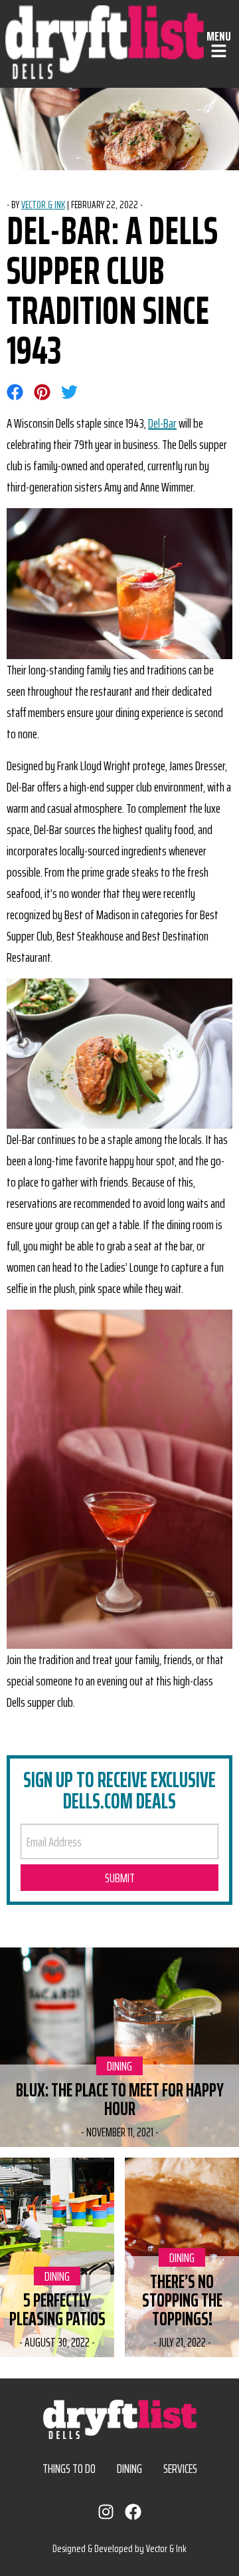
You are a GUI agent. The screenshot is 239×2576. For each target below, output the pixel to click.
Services (180, 2468)
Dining (125, 2066)
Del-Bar (162, 423)
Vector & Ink (43, 205)
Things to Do (69, 2468)
